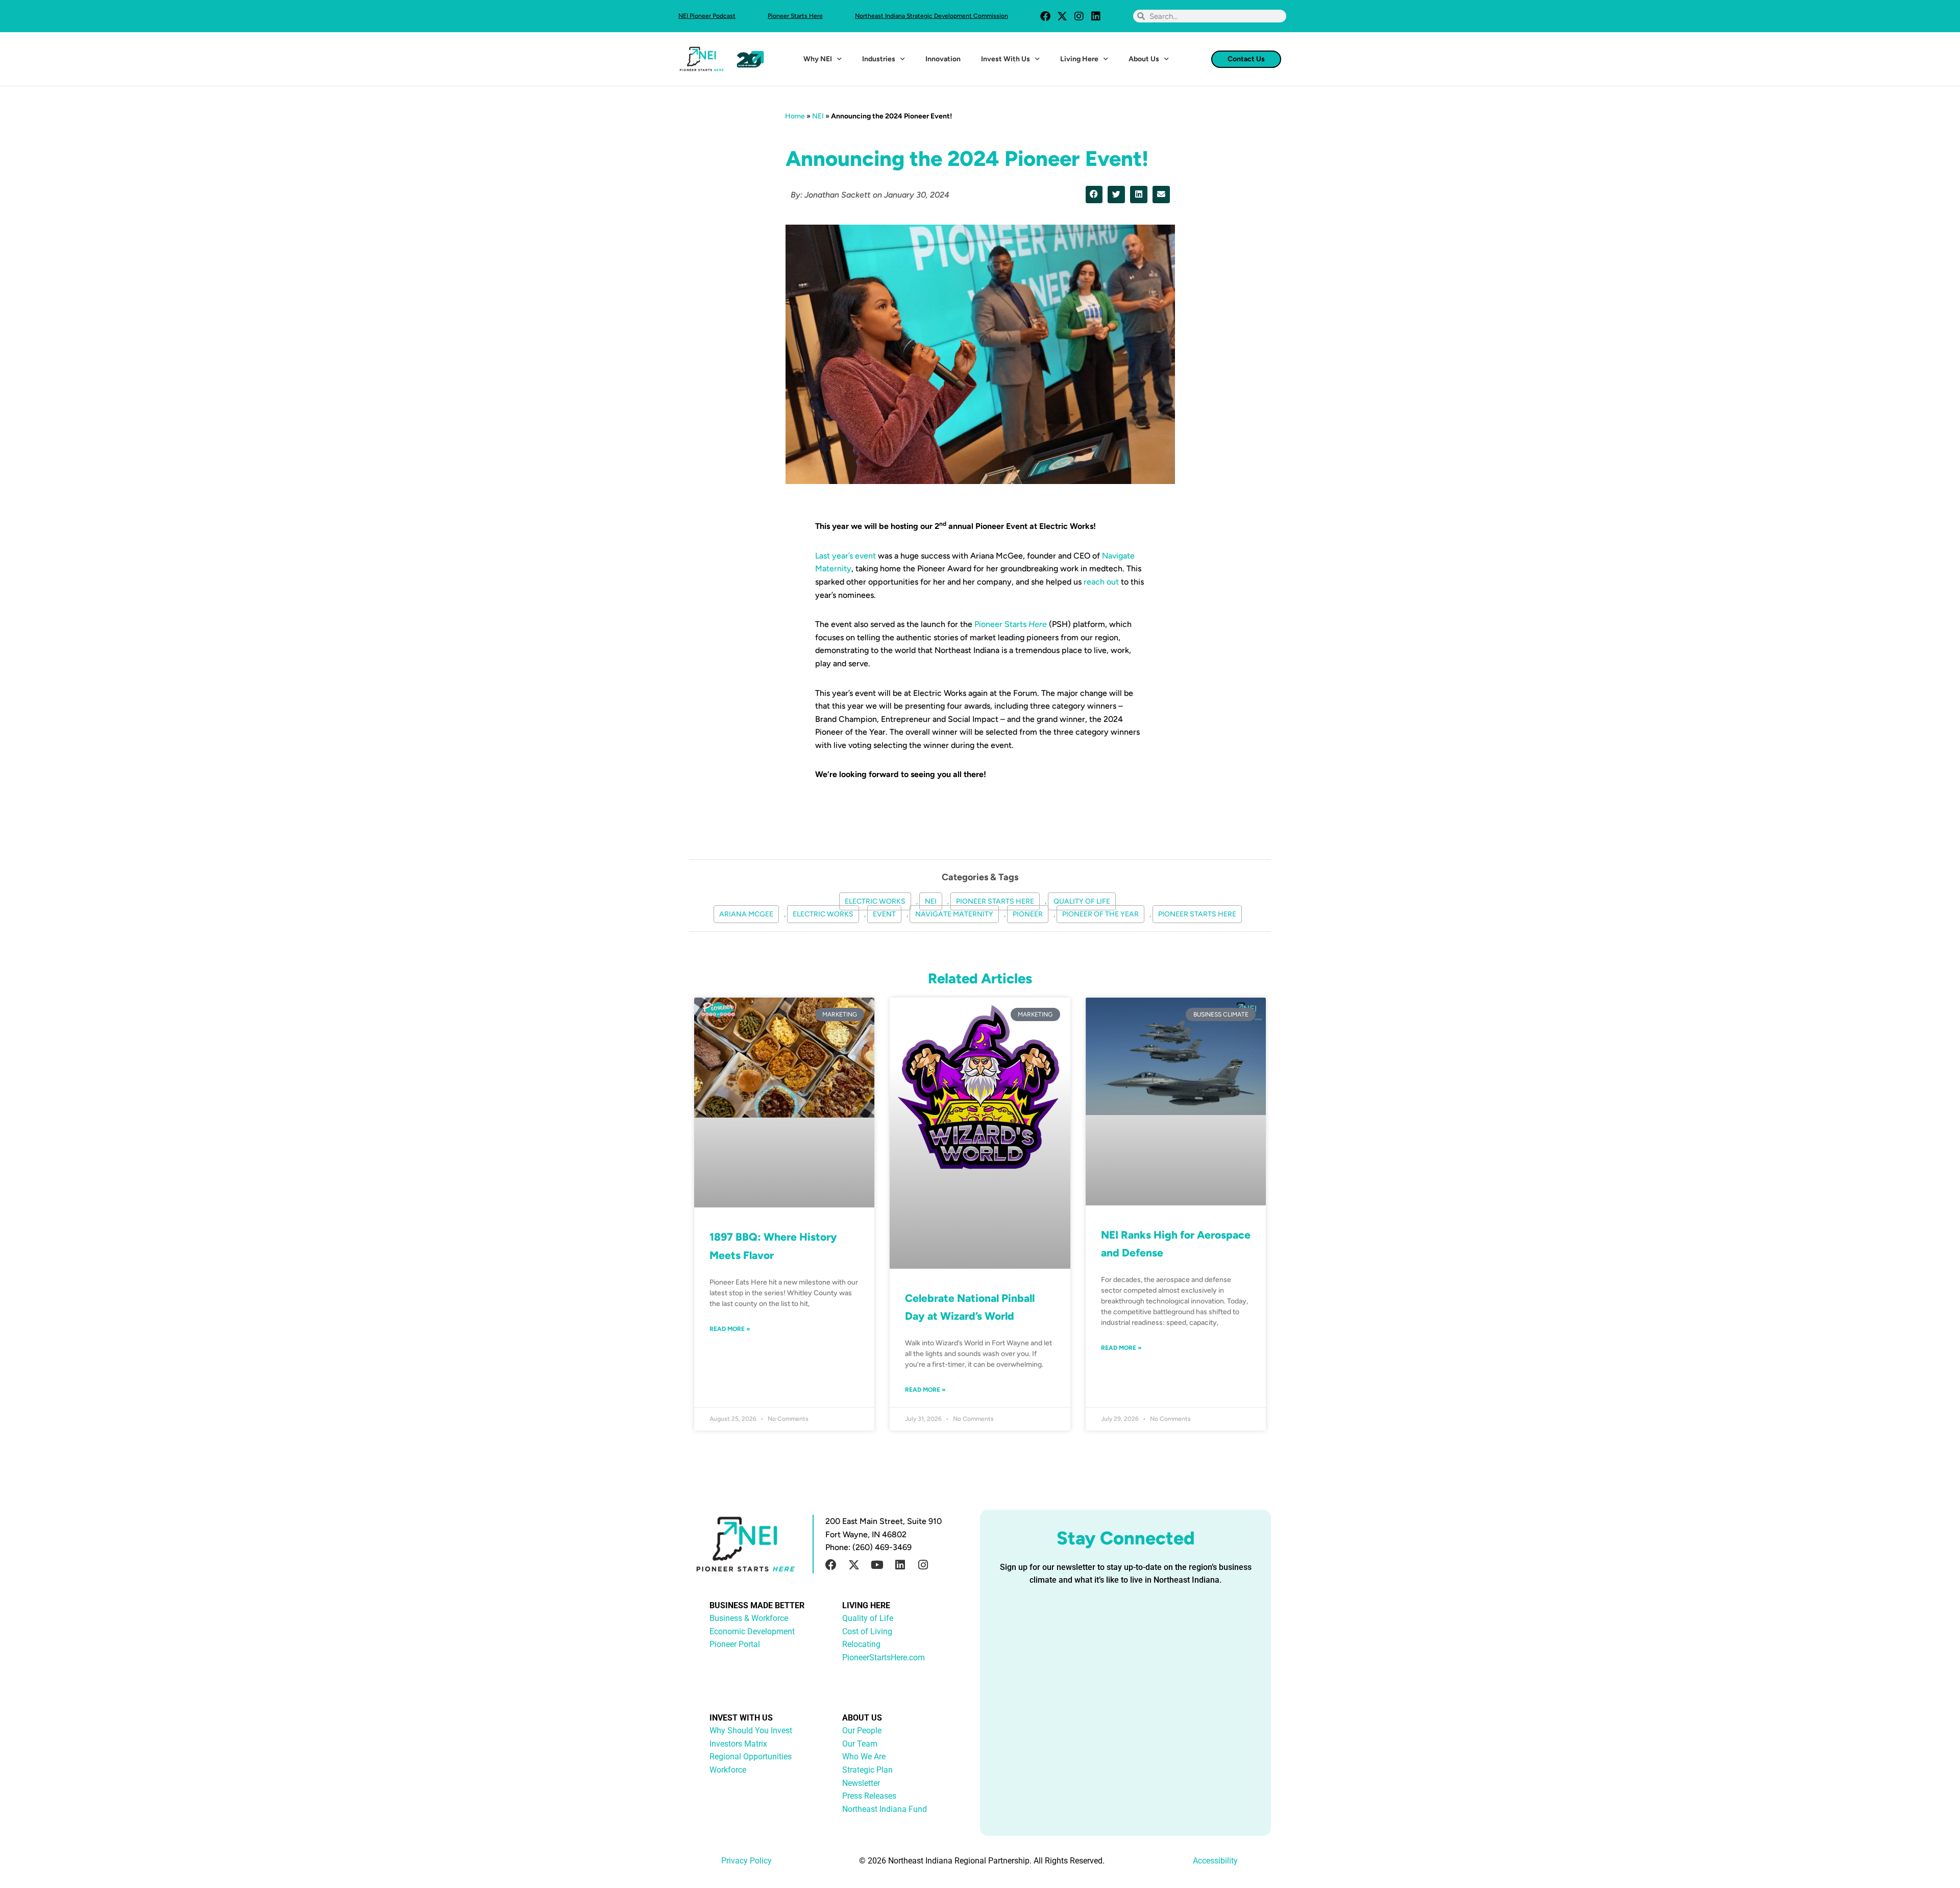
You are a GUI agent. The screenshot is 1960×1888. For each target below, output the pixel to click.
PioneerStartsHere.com (884, 1657)
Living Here (1079, 59)
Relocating (861, 1644)
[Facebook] (1045, 16)
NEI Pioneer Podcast (707, 16)
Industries (879, 59)
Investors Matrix (738, 1744)
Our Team (860, 1744)
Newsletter (861, 1783)
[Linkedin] (1096, 16)
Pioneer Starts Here (795, 16)
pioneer (1028, 914)
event (884, 914)
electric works (823, 914)
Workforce (728, 1770)
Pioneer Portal (735, 1644)
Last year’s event (846, 556)
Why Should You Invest (751, 1730)
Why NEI (818, 59)
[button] (1094, 195)
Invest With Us (1006, 59)
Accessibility (1215, 1861)
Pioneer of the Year (1100, 914)
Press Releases (869, 1796)
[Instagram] (1079, 16)
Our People (862, 1730)
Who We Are (864, 1757)
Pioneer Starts (1011, 624)
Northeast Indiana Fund (885, 1809)
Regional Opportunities (751, 1757)
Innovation (943, 59)
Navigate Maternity (954, 914)
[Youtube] (877, 1565)
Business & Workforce (749, 1618)
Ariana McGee (746, 914)
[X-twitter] (1062, 16)
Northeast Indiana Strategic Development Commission (932, 16)
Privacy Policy (746, 1861)
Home (795, 116)
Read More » (730, 1329)
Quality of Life (1082, 901)
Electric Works (875, 901)
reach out (1101, 582)
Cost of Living (867, 1631)
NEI (818, 116)
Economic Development (752, 1631)
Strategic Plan (867, 1770)
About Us (1144, 59)
